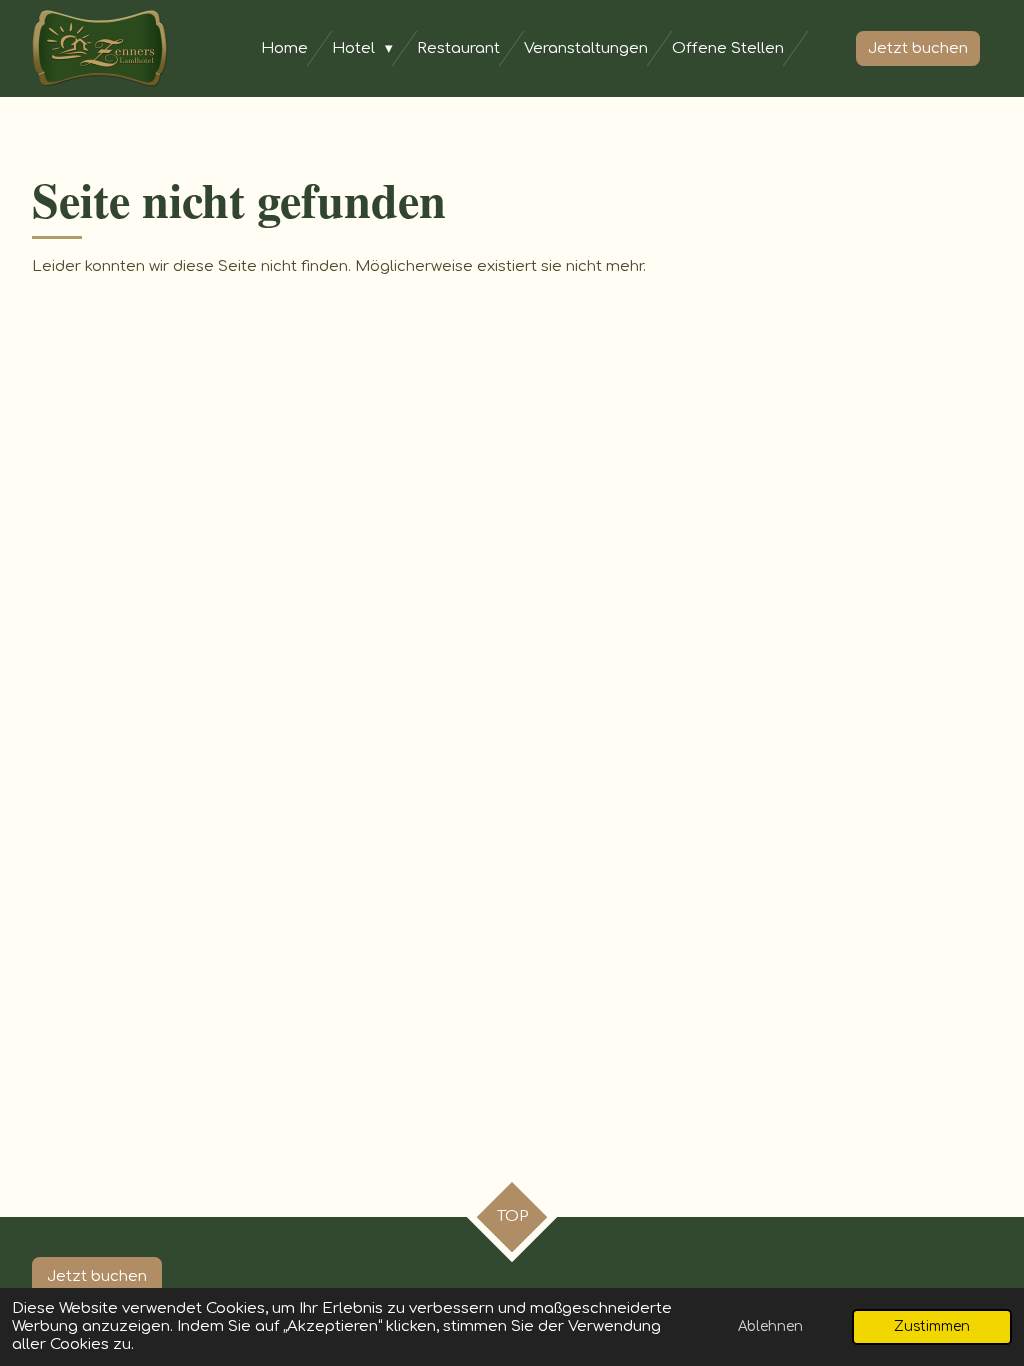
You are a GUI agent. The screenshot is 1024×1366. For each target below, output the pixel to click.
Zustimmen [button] (932, 1326)
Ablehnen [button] (770, 1326)
